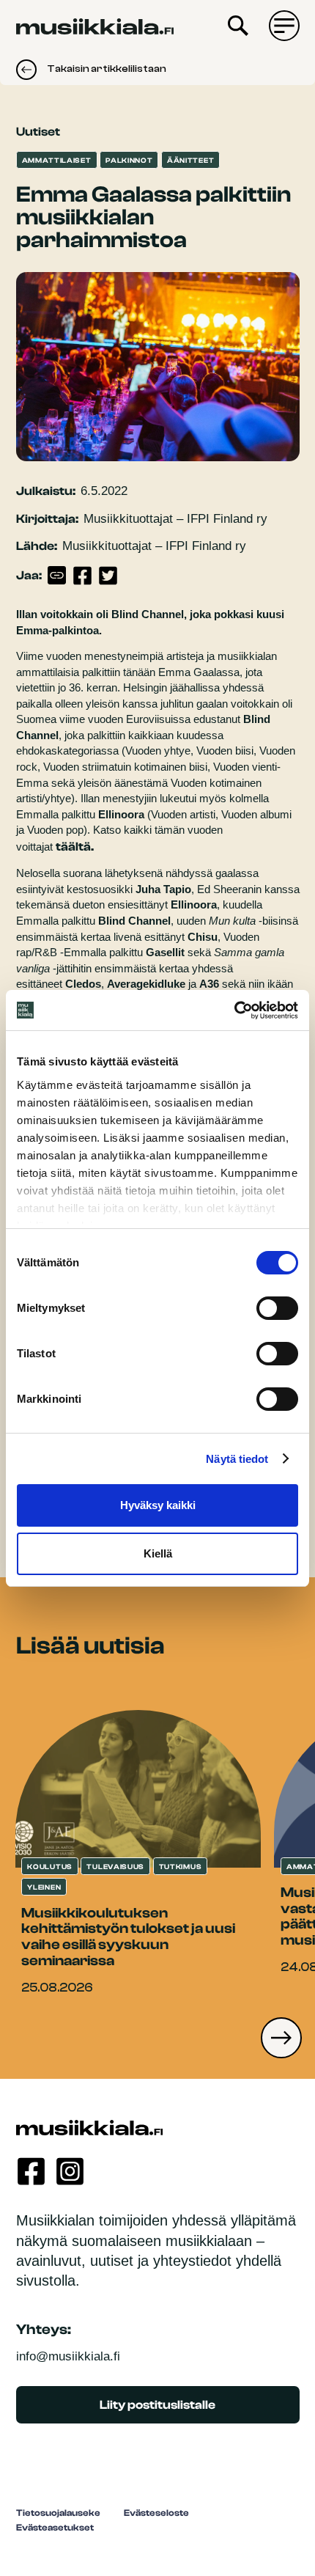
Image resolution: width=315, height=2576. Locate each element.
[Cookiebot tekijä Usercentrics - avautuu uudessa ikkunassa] (234, 1010)
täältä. (75, 847)
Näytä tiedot (237, 1459)
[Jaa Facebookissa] (83, 576)
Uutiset (38, 132)
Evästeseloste (156, 2513)
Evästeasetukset (55, 2528)
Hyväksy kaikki (158, 1505)
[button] (281, 2038)
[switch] (277, 1308)
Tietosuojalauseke (58, 2513)
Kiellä (158, 1553)
